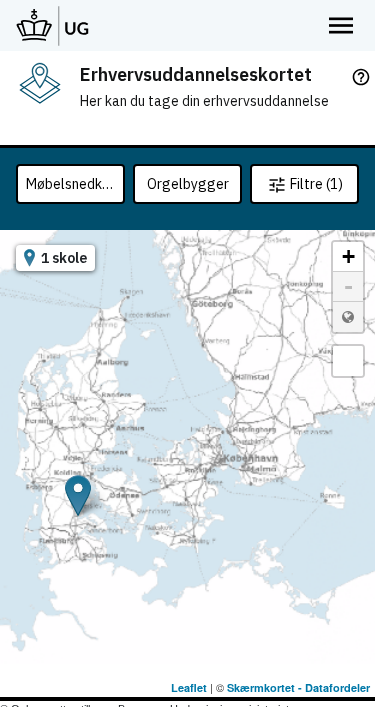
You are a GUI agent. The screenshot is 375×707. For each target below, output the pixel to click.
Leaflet (189, 687)
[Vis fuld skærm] (348, 361)
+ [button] (348, 256)
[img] (40, 83)
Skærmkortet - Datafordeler (298, 687)
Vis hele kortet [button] (348, 317)
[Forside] (53, 25)
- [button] (348, 286)
